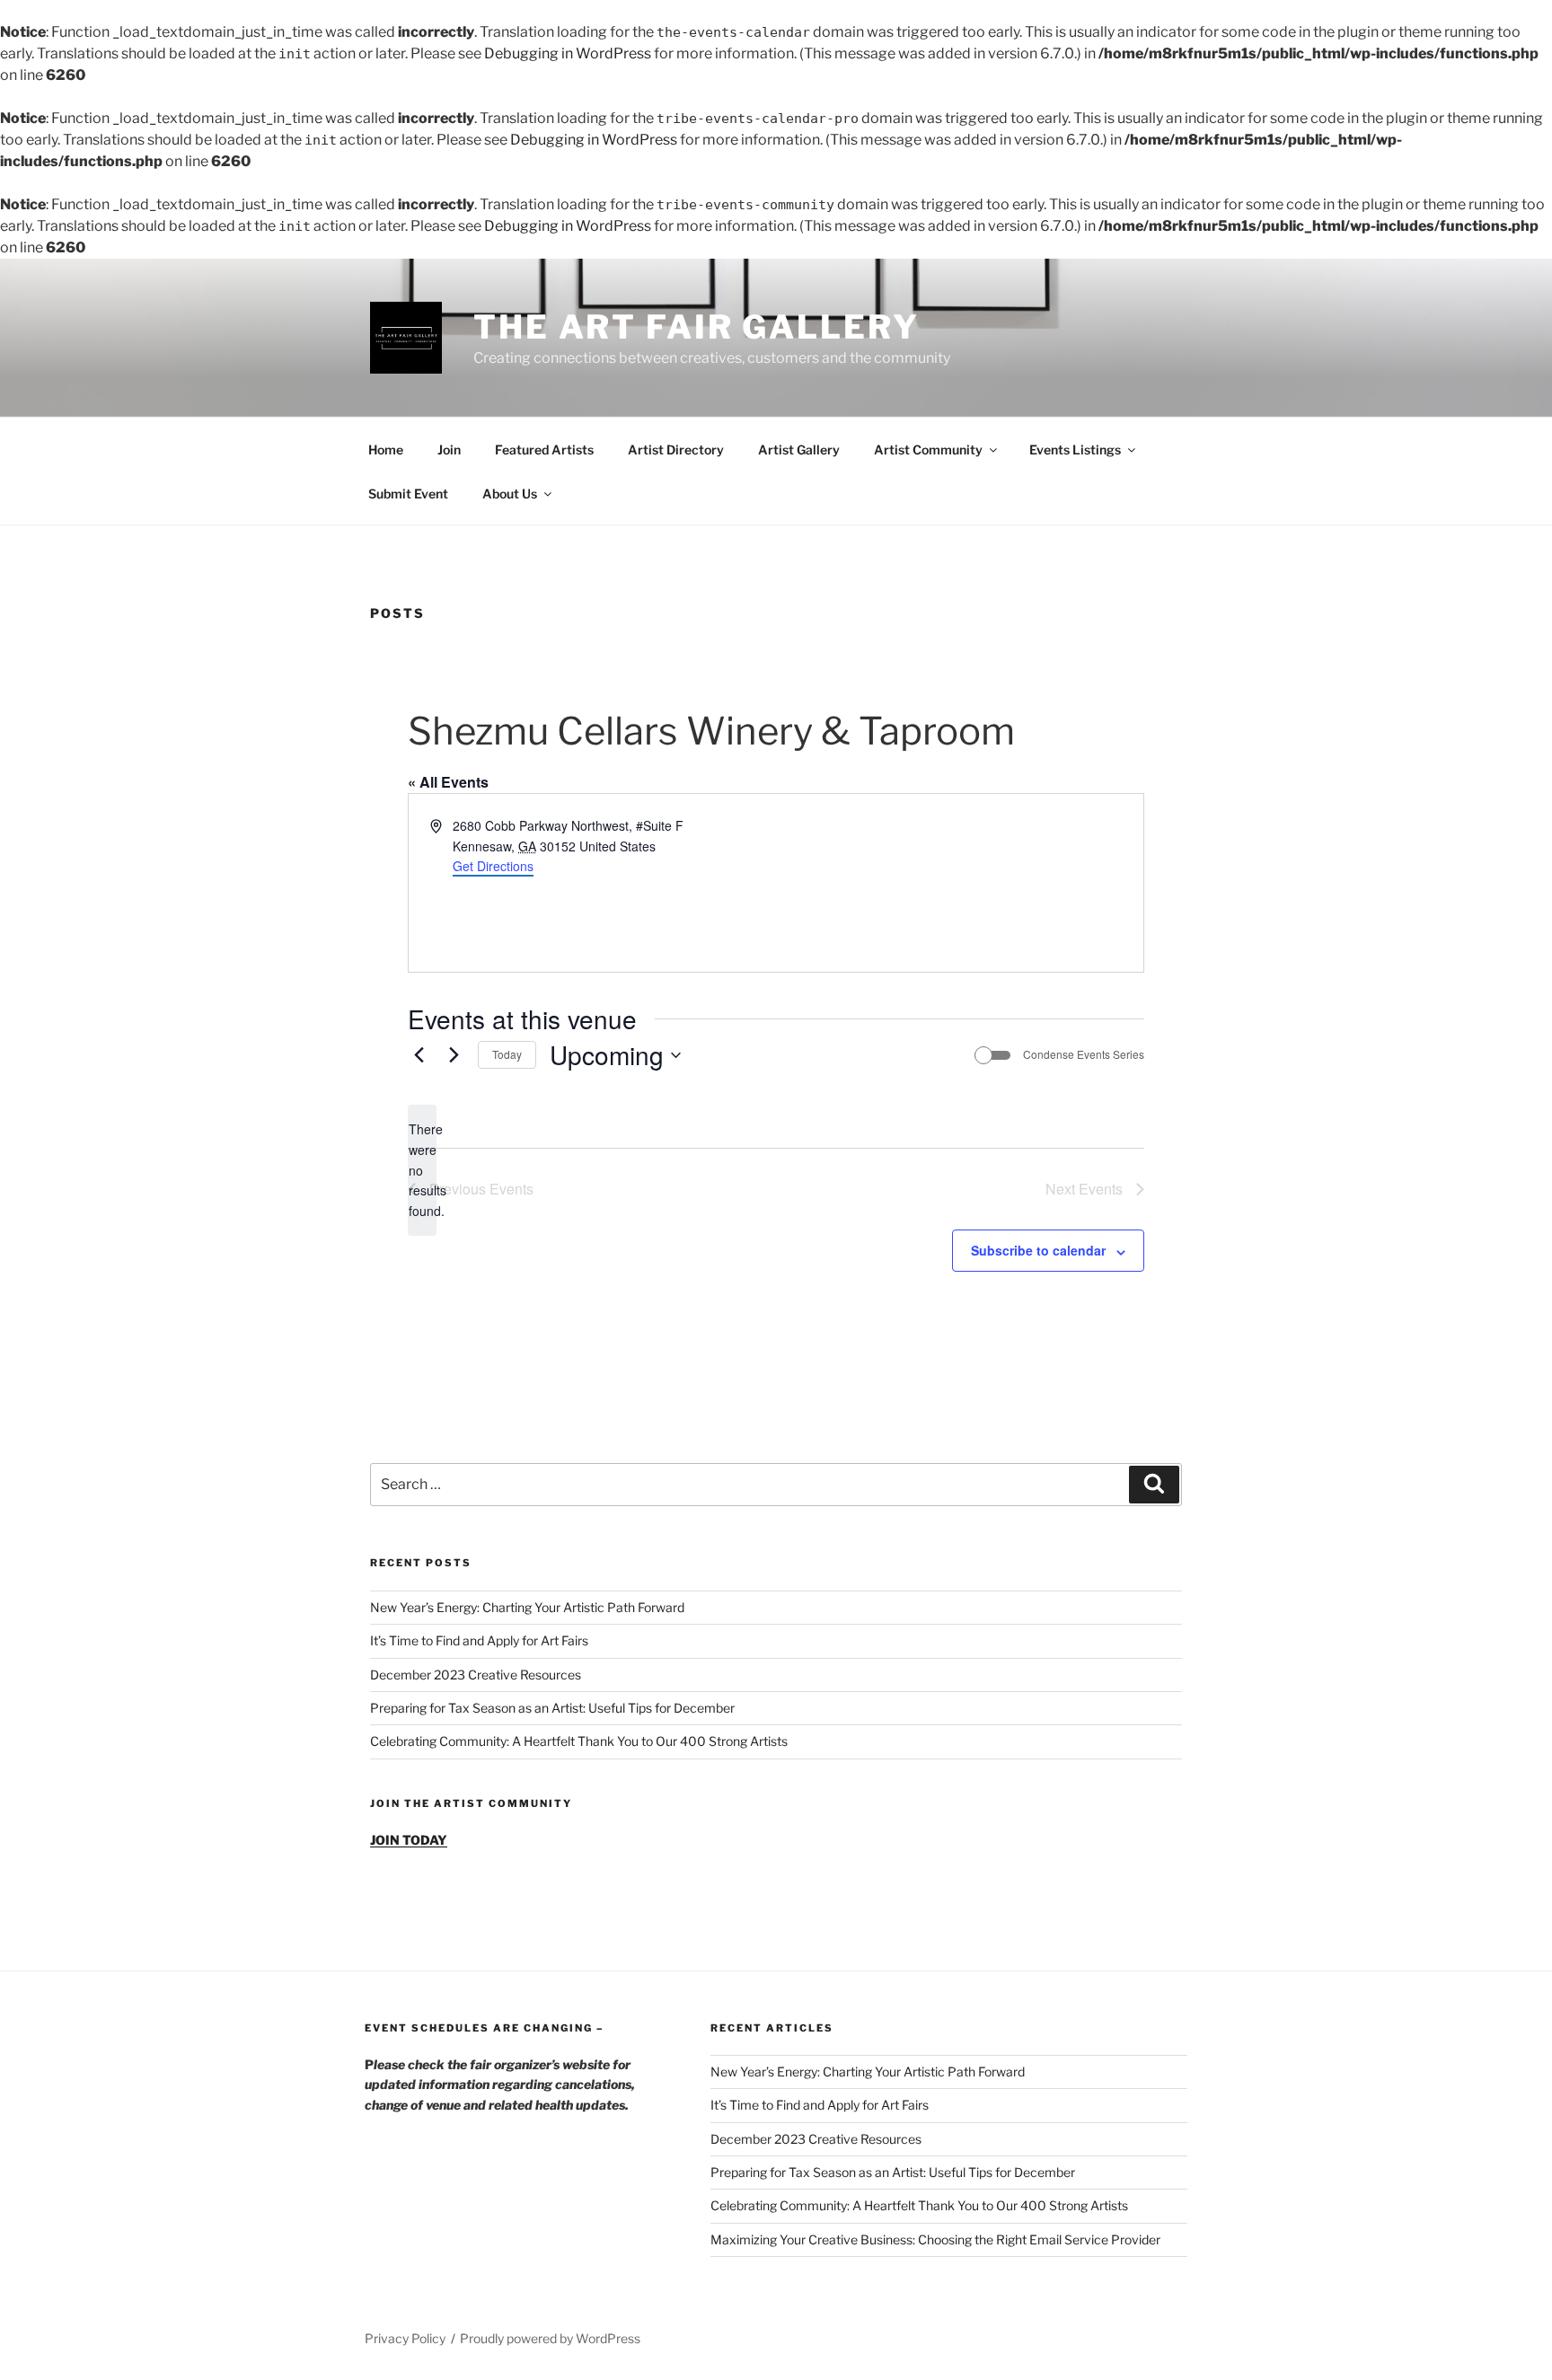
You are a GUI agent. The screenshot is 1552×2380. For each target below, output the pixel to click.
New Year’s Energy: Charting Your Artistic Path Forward (527, 1607)
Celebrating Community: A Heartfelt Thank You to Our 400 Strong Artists (579, 1741)
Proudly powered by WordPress (550, 2338)
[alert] (422, 1170)
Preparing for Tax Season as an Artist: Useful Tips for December (552, 1708)
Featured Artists (544, 450)
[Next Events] (454, 1055)
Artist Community (928, 450)
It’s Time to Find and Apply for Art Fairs (479, 1640)
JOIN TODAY (409, 1840)
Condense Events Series (1084, 1054)
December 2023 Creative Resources (476, 1675)
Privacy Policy (405, 2338)
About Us (510, 494)
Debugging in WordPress (568, 53)
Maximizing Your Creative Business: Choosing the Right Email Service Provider (935, 2239)
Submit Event (408, 494)
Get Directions (493, 866)
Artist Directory (676, 450)
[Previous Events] (419, 1055)
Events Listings (1075, 450)
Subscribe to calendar (1038, 1250)
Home (386, 450)
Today (507, 1054)
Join (449, 450)
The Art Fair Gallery (697, 327)
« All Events (448, 782)
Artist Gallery (799, 450)
